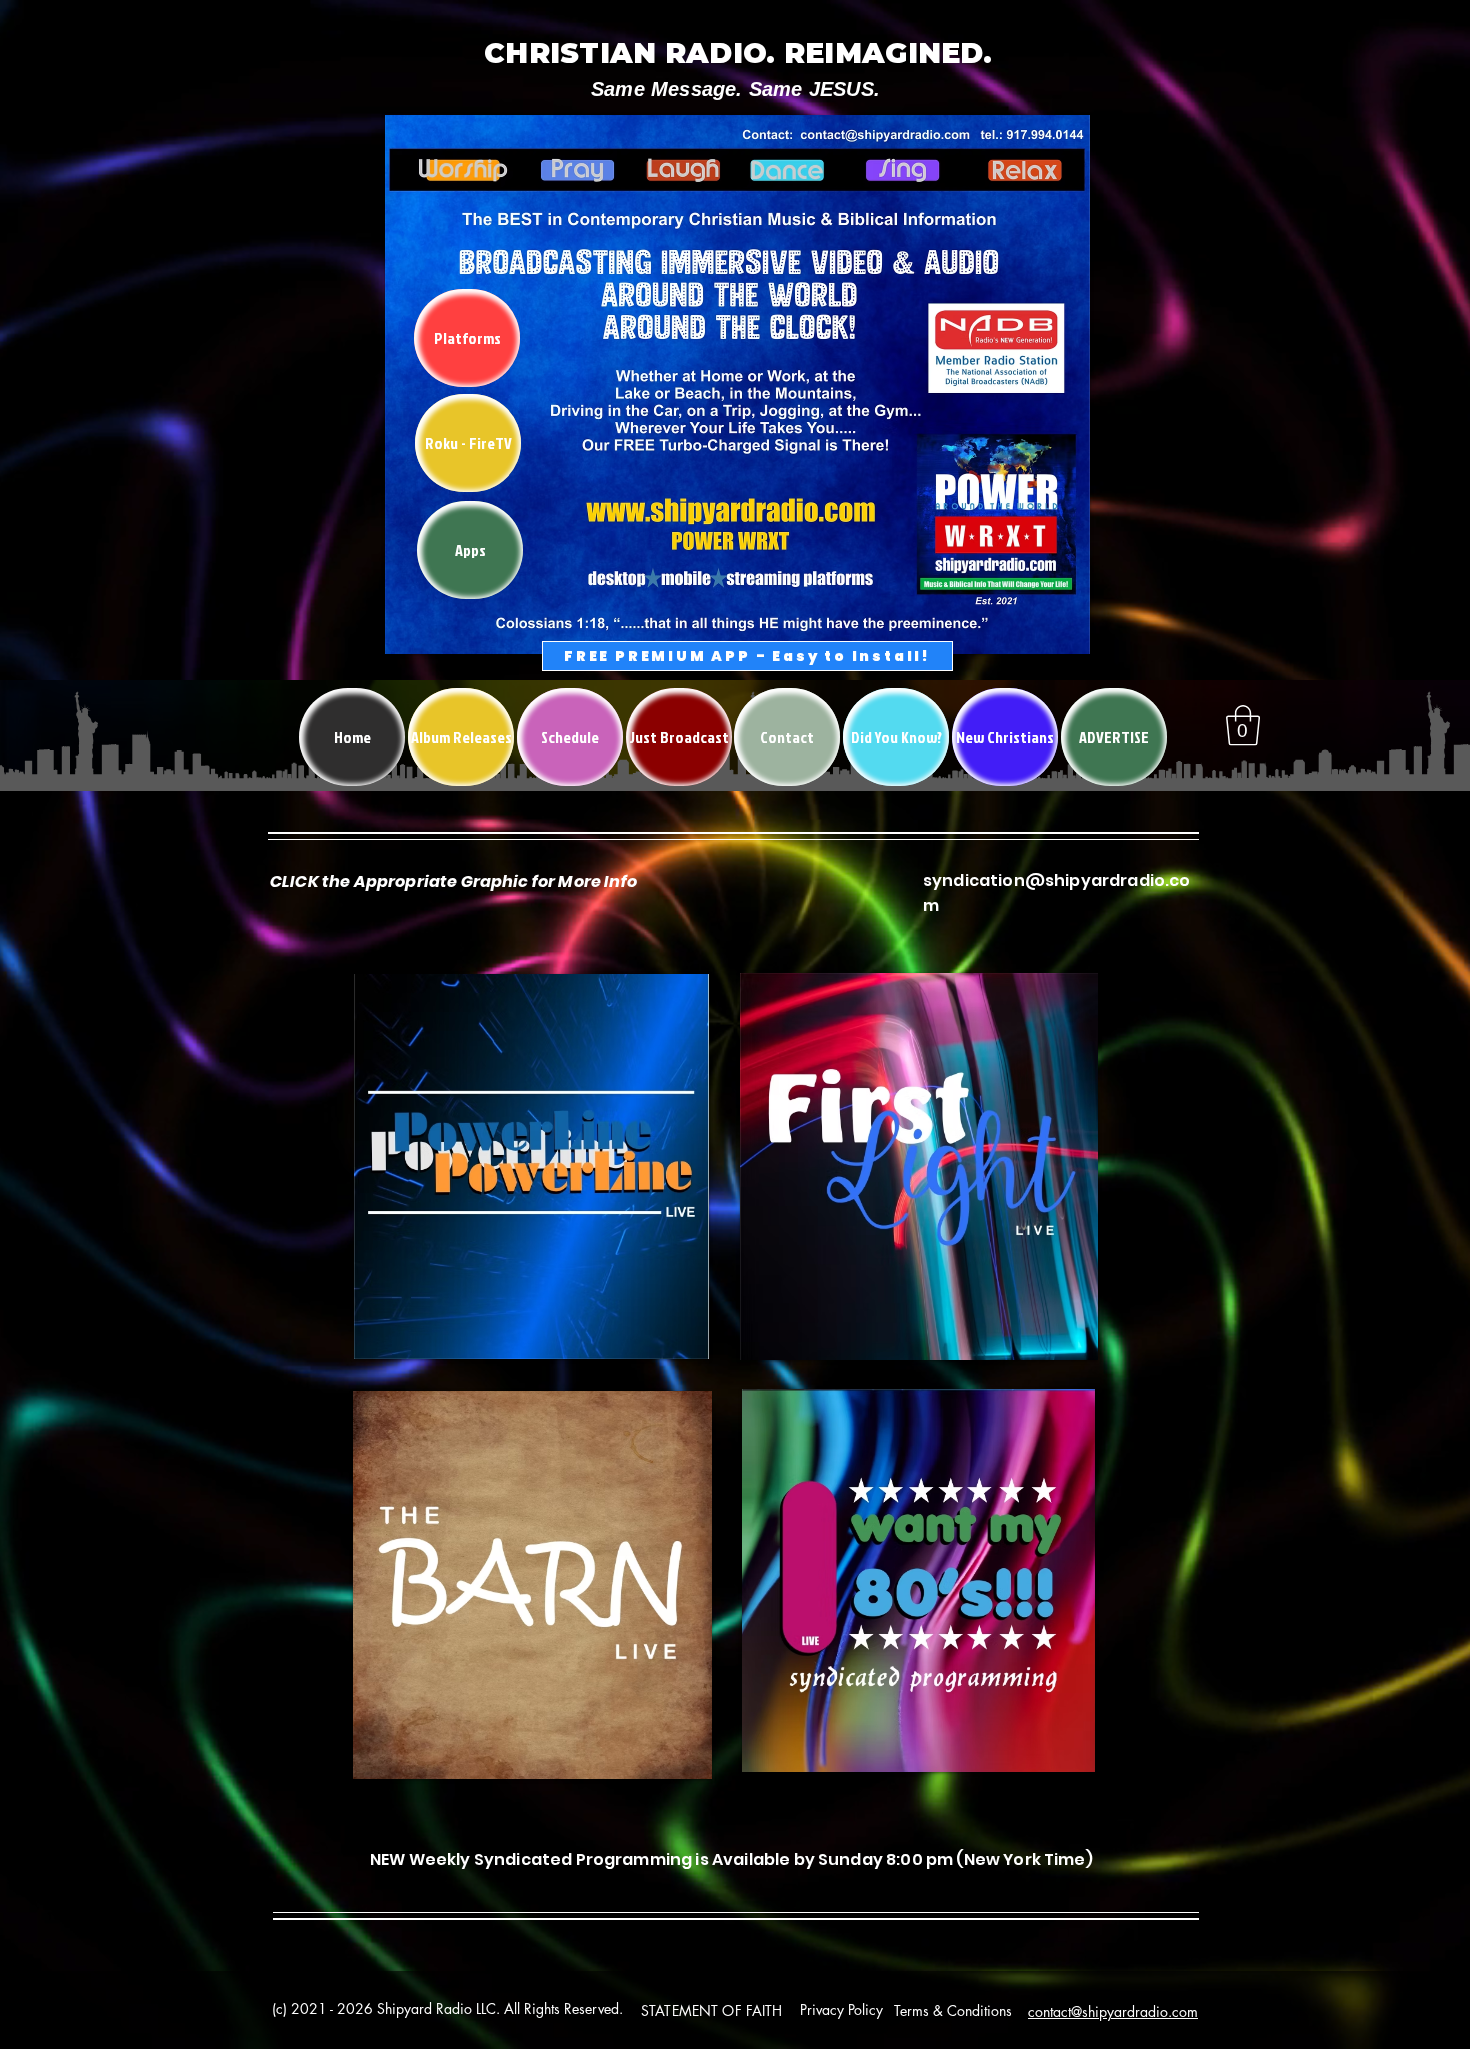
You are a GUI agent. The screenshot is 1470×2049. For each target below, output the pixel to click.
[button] (1243, 725)
